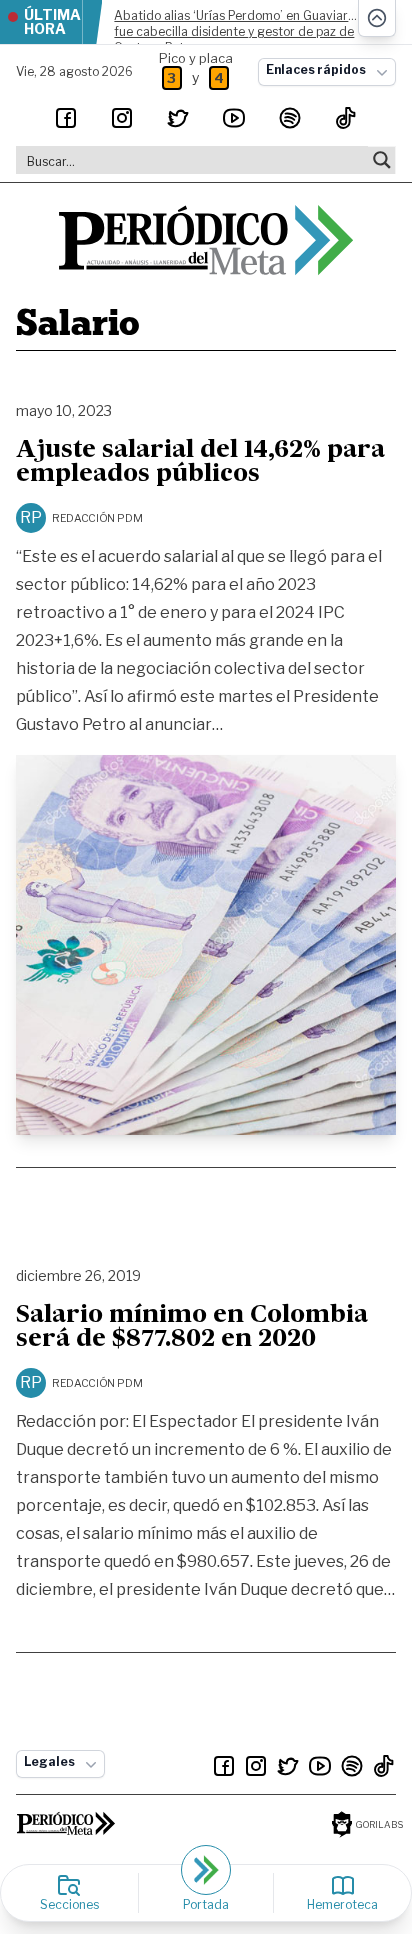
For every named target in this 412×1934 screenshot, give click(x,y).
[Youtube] (234, 118)
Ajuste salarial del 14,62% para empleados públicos (200, 463)
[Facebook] (66, 118)
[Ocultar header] (377, 18)
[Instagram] (122, 118)
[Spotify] (290, 118)
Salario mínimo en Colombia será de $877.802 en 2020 (192, 1328)
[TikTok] (346, 118)
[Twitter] (178, 118)
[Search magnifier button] (382, 160)
